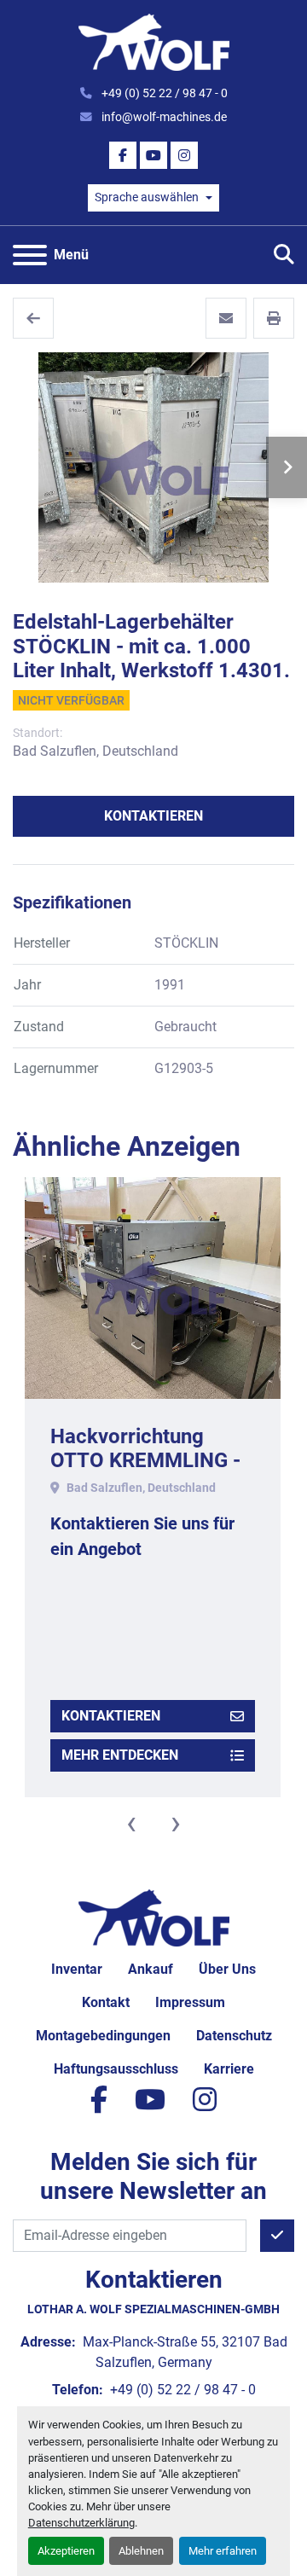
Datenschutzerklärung (81, 2523)
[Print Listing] (274, 318)
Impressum (190, 2002)
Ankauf (151, 1969)
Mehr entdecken (120, 1755)
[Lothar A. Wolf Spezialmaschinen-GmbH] (154, 1917)
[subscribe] (277, 2236)
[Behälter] (33, 318)
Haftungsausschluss (116, 2069)
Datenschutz (234, 2036)
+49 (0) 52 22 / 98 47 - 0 (163, 93)
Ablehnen (141, 2551)
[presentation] (131, 1823)
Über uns (227, 1969)
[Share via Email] (226, 318)
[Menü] (30, 255)
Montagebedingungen (103, 2036)
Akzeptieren (66, 2551)
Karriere (229, 2069)
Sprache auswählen (147, 197)
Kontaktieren (153, 816)
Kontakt (106, 2002)
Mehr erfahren (223, 2551)
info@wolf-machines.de (163, 117)
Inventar (77, 1969)
